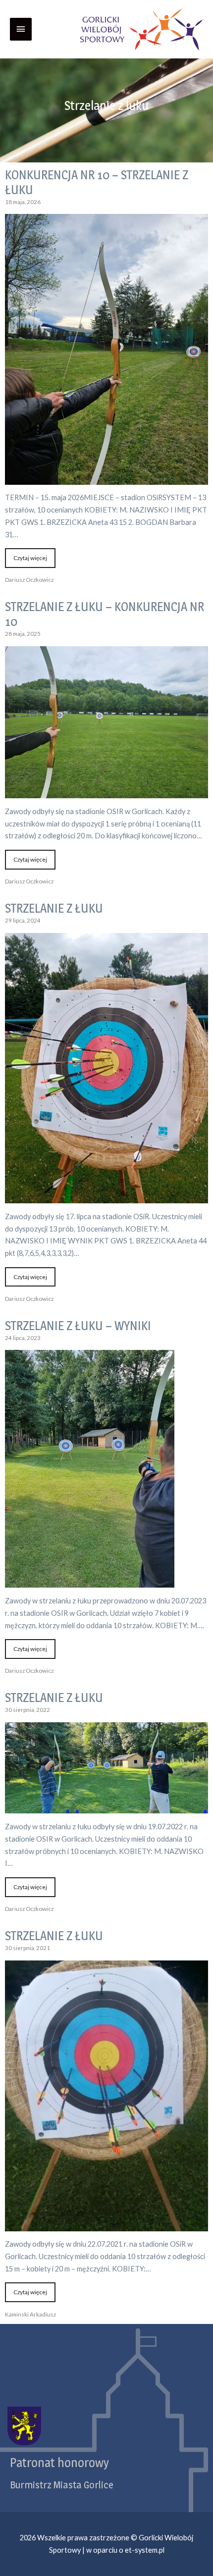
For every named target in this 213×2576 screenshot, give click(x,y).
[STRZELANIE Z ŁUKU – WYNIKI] (90, 1581)
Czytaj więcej (30, 558)
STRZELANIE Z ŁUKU (54, 908)
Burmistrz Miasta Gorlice (62, 2485)
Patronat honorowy (59, 2463)
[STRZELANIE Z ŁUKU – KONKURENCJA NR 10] (106, 792)
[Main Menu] (21, 29)
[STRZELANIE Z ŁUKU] (106, 1197)
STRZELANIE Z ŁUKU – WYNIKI (78, 1326)
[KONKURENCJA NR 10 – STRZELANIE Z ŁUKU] (106, 478)
